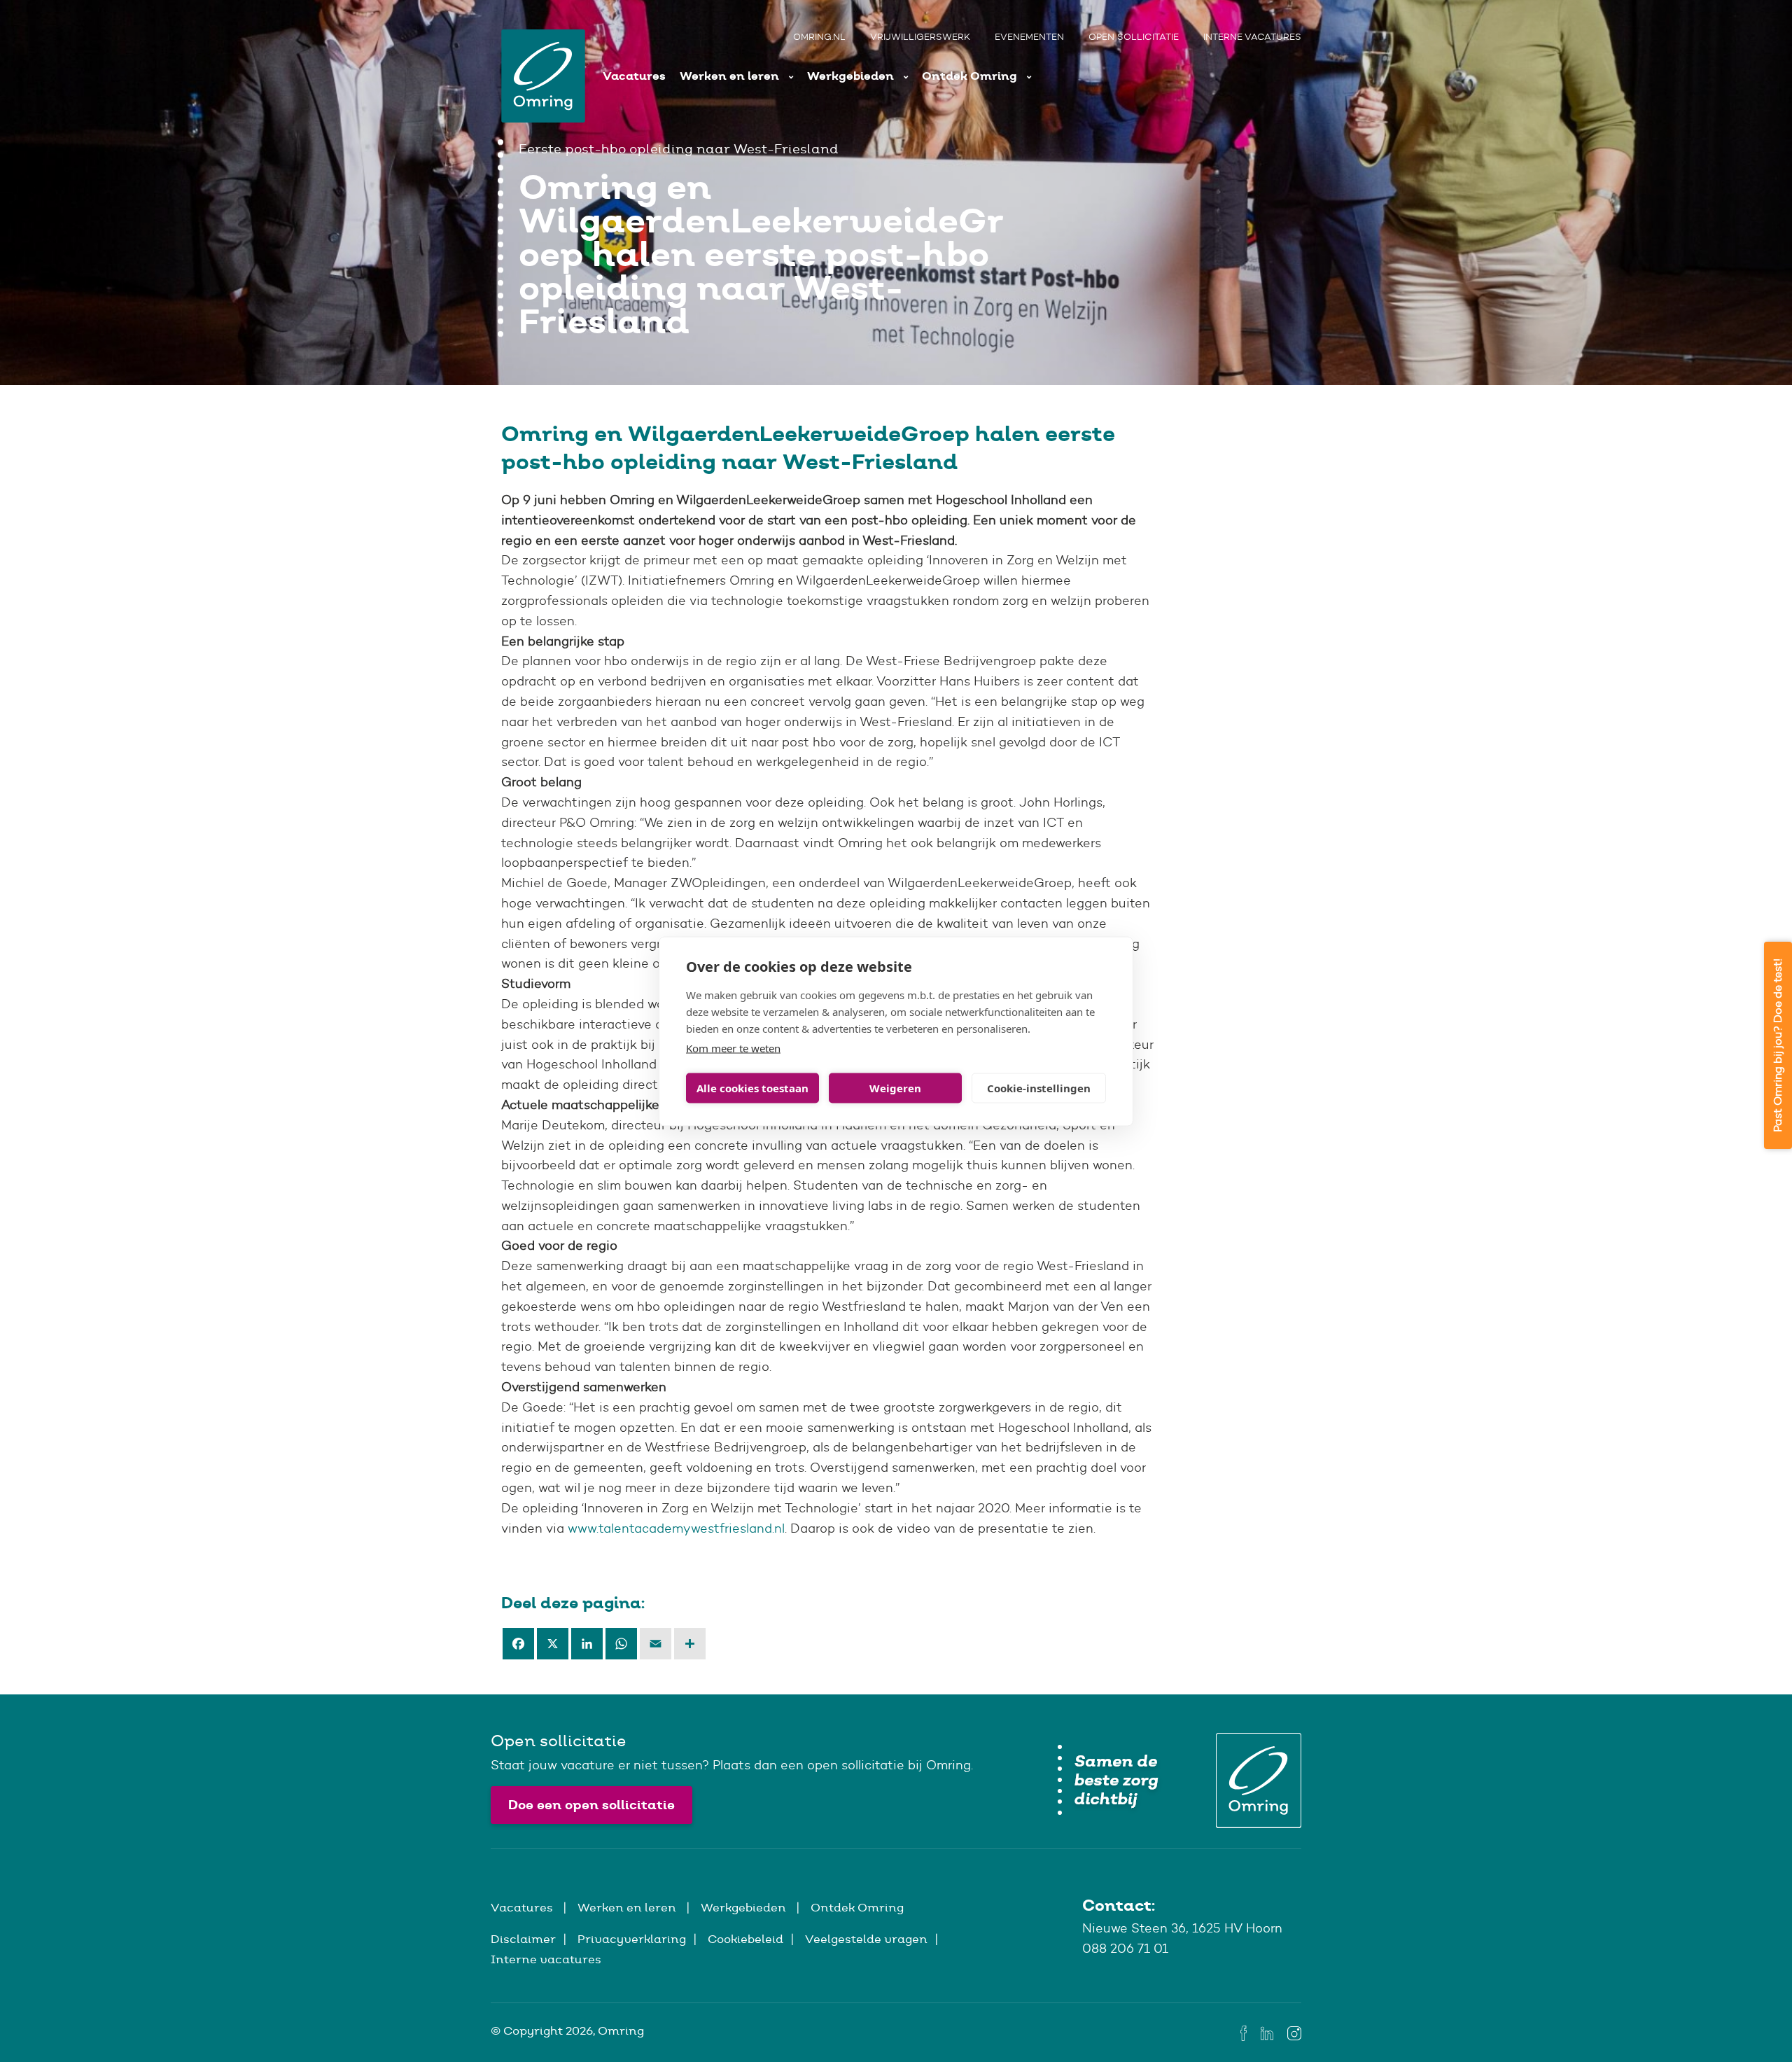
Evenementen (1029, 37)
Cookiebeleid (745, 1939)
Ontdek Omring (971, 76)
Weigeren (895, 1088)
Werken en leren (731, 76)
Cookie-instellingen (1039, 1088)
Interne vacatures (1252, 37)
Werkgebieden (852, 76)
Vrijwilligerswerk (920, 37)
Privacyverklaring (632, 1939)
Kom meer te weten (733, 1047)
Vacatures (634, 76)
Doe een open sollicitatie (591, 1805)
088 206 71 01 (1125, 1949)
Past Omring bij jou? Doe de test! (1778, 1045)
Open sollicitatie (1134, 37)
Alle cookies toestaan (752, 1088)
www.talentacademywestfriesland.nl (676, 1528)
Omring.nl (819, 37)
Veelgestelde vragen (866, 1939)
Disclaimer (523, 1939)
